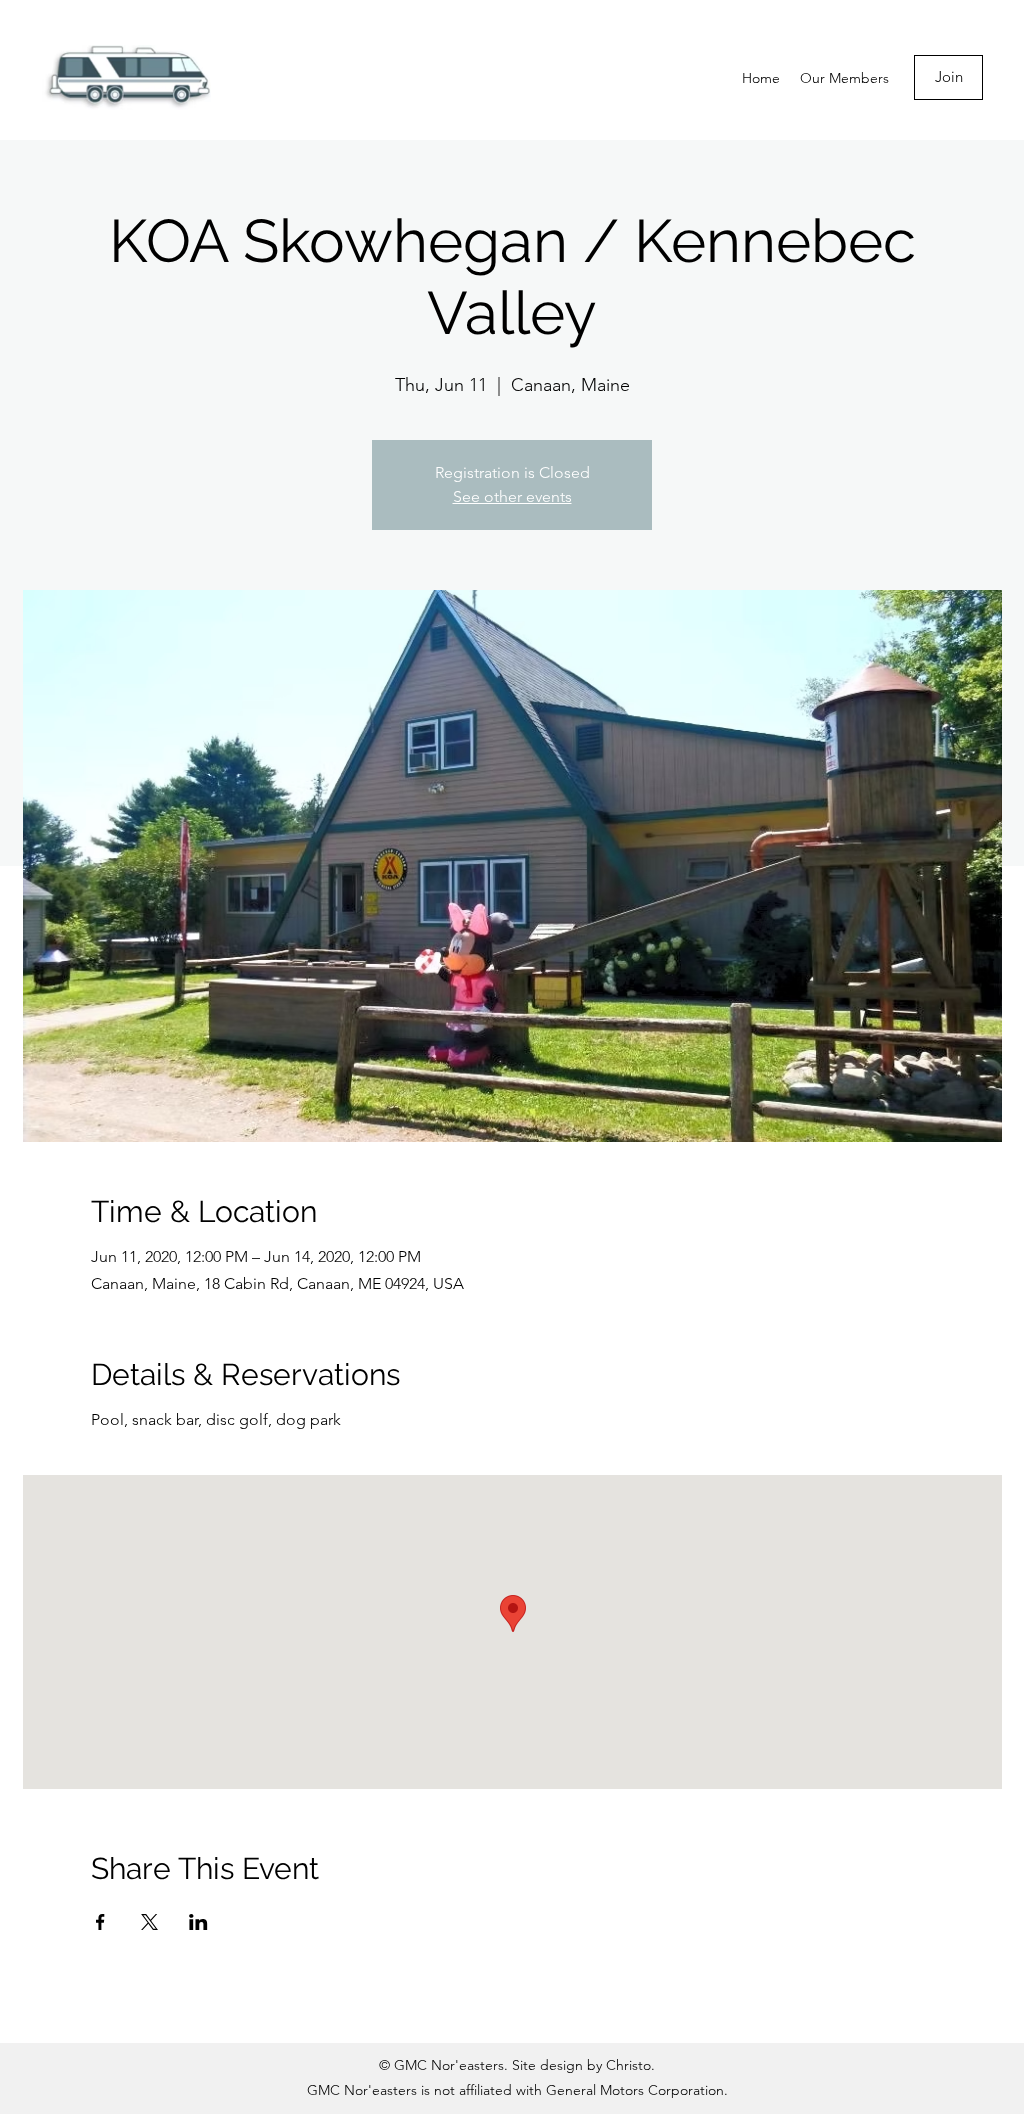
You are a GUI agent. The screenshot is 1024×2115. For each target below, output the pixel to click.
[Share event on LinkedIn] (198, 1922)
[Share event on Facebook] (100, 1922)
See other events (512, 496)
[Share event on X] (149, 1922)
